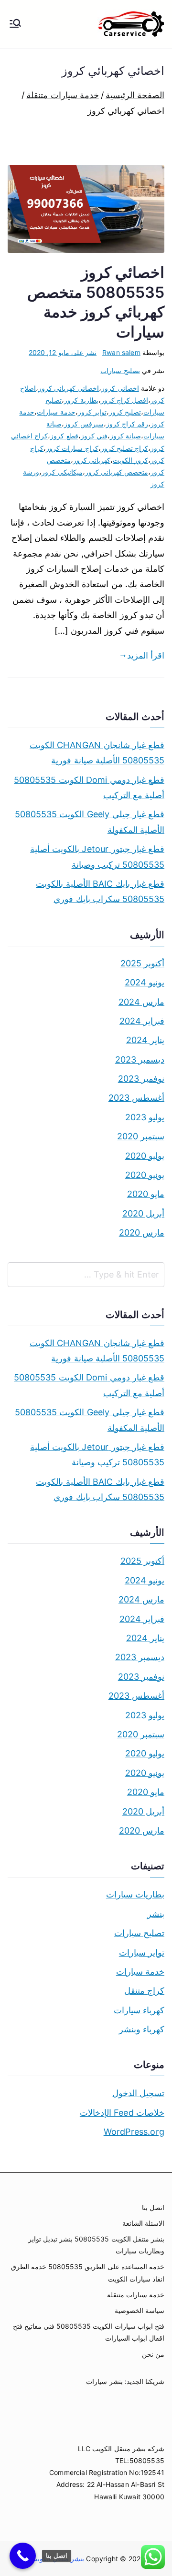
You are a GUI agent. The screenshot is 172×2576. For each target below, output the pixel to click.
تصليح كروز (125, 412)
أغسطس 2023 (136, 1098)
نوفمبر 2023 (141, 1079)
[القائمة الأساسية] (15, 24)
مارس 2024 (141, 1002)
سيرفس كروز (84, 424)
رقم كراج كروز (127, 424)
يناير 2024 (145, 1040)
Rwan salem (121, 352)
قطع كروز (64, 436)
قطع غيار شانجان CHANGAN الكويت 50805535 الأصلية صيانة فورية (97, 753)
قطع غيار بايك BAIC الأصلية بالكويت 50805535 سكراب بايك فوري (100, 891)
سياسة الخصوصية (140, 2310)
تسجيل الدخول (138, 2093)
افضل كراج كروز (124, 400)
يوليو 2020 (145, 1156)
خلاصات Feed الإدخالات (122, 2113)
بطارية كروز (81, 400)
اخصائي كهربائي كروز (69, 388)
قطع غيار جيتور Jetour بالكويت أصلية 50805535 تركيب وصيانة (97, 857)
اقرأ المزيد (146, 655)
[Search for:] (86, 1275)
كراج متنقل (144, 1991)
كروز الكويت (130, 460)
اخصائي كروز (120, 388)
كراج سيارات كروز (72, 448)
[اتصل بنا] (23, 2556)
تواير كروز (92, 412)
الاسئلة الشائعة (143, 2223)
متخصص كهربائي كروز (117, 472)
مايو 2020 (146, 1194)
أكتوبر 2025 (142, 963)
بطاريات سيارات (135, 1894)
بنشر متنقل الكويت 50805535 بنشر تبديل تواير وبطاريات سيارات (96, 2245)
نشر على (63, 352)
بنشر (156, 1914)
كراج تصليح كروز (124, 448)
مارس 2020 (142, 1232)
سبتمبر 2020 (141, 1136)
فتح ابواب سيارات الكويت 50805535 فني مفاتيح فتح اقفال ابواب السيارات (89, 2332)
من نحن (153, 2354)
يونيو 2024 (145, 982)
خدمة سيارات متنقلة (136, 2295)
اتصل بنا (153, 2207)
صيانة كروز (125, 436)
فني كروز (94, 436)
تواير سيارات (142, 1952)
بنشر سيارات (104, 2381)
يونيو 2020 (145, 1175)
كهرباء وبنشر (142, 2029)
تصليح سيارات (120, 370)
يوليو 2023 (145, 1117)
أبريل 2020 (143, 1213)
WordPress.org (134, 2132)
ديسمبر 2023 (140, 1060)
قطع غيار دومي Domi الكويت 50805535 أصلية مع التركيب (89, 787)
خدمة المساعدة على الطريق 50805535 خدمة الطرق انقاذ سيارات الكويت (88, 2272)
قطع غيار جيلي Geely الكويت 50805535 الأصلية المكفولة (90, 822)
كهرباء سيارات (139, 2010)
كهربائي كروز (92, 460)
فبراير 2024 (142, 1021)
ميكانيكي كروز (62, 472)
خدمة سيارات (56, 412)
